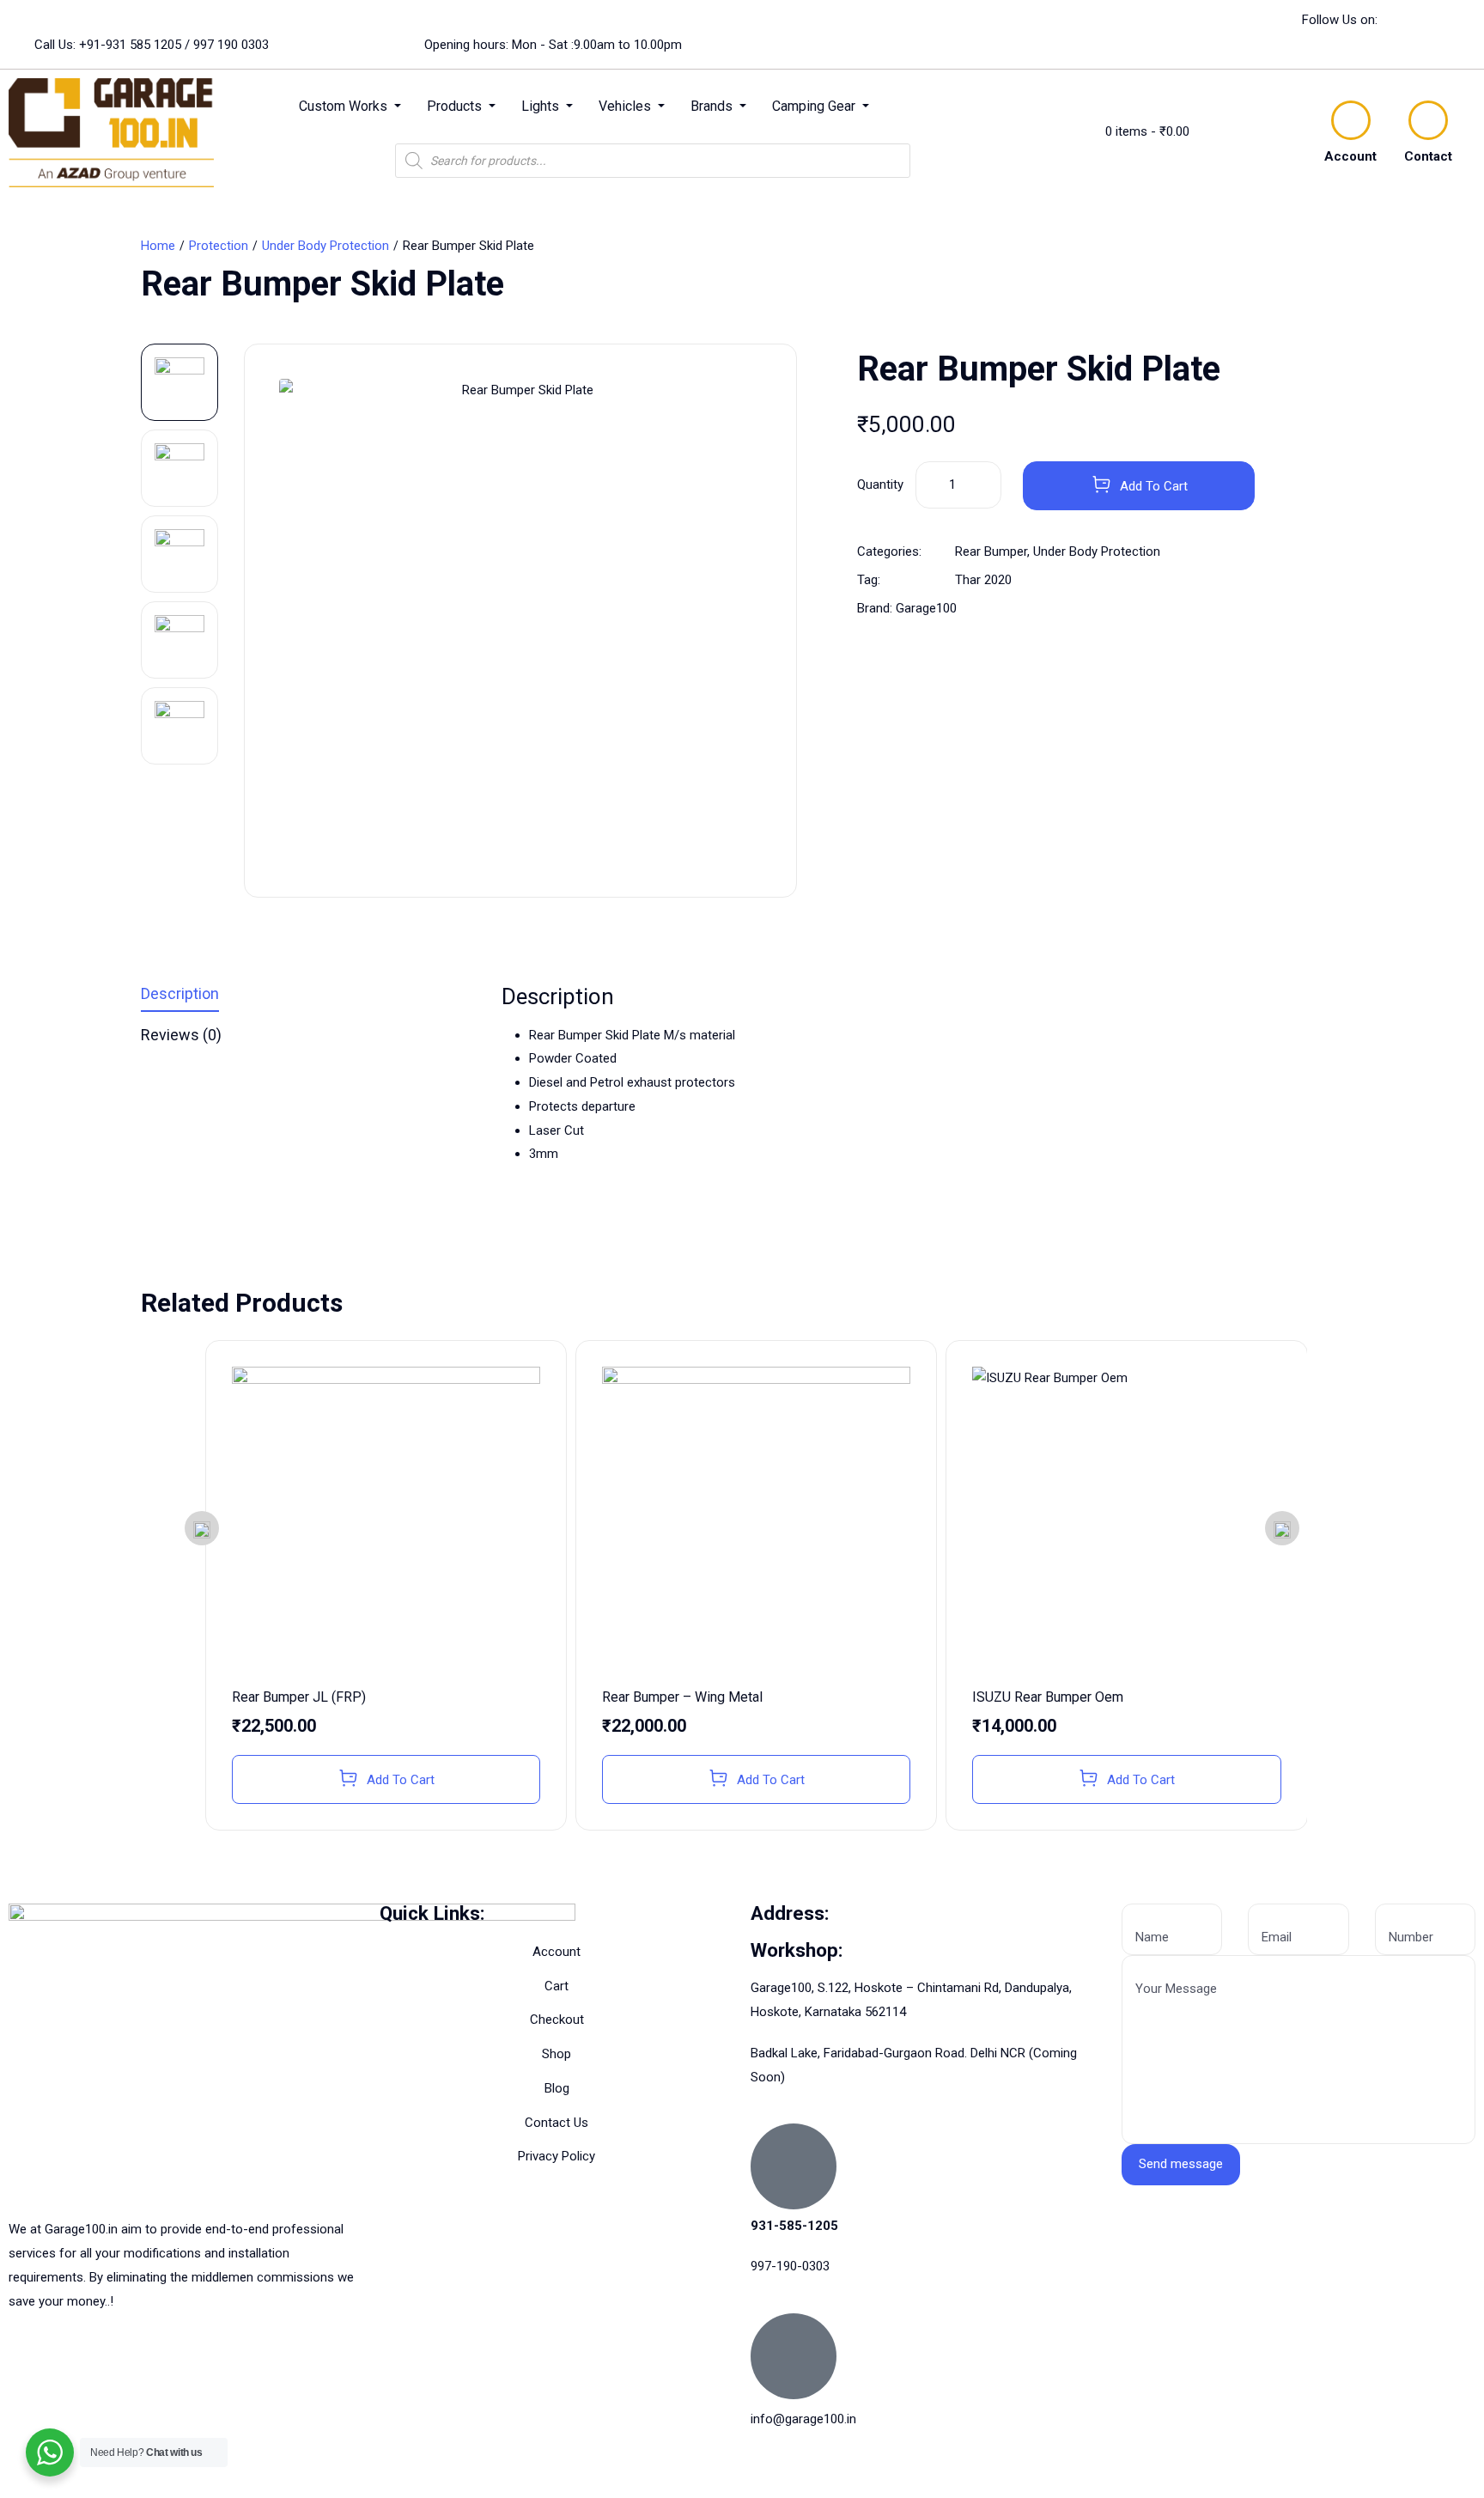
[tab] (308, 998)
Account (1350, 156)
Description (180, 994)
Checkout (557, 2020)
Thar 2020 (983, 580)
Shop (556, 2054)
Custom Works (345, 106)
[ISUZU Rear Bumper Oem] (1126, 1521)
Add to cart (1154, 486)
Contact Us (556, 2123)
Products (456, 106)
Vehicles (626, 106)
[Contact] (1428, 120)
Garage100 (926, 608)
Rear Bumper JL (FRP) (299, 1697)
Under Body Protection (325, 246)
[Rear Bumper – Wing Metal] (756, 1521)
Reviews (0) (181, 1036)
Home (158, 246)
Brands (713, 106)
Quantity (880, 484)
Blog (557, 2088)
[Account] (1351, 120)
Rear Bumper (991, 551)
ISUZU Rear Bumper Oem (1048, 1697)
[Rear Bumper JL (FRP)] (386, 1521)
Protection (219, 246)
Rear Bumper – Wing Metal (682, 1697)
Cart (556, 1986)
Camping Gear (815, 106)
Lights (542, 106)
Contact (1428, 156)
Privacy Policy (556, 2156)
